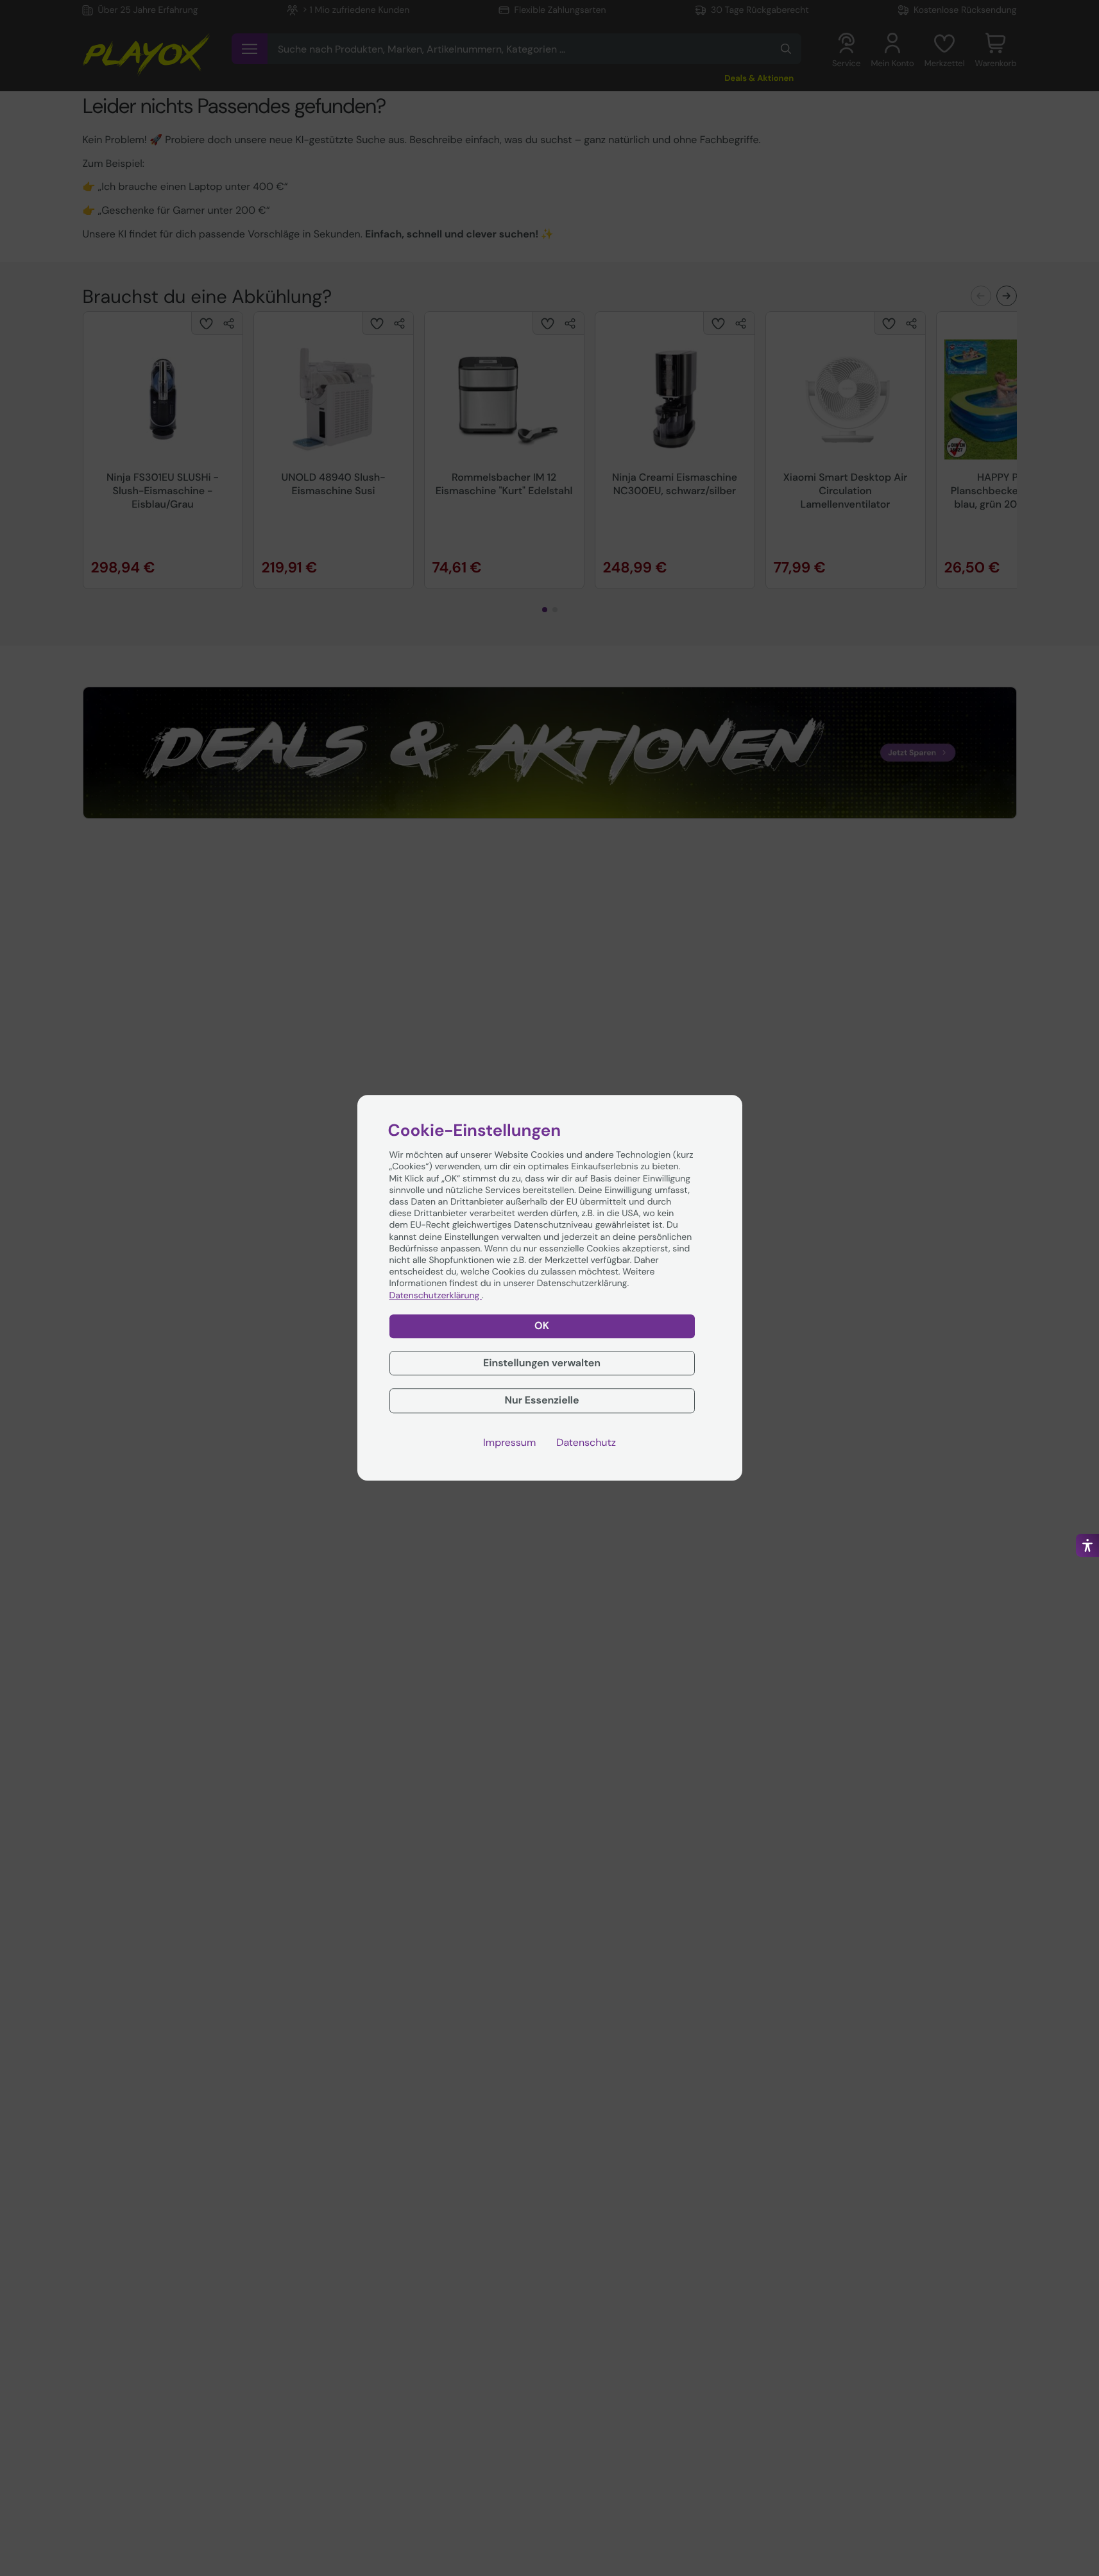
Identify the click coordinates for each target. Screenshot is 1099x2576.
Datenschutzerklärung (436, 1296)
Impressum (509, 1443)
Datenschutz (586, 1443)
